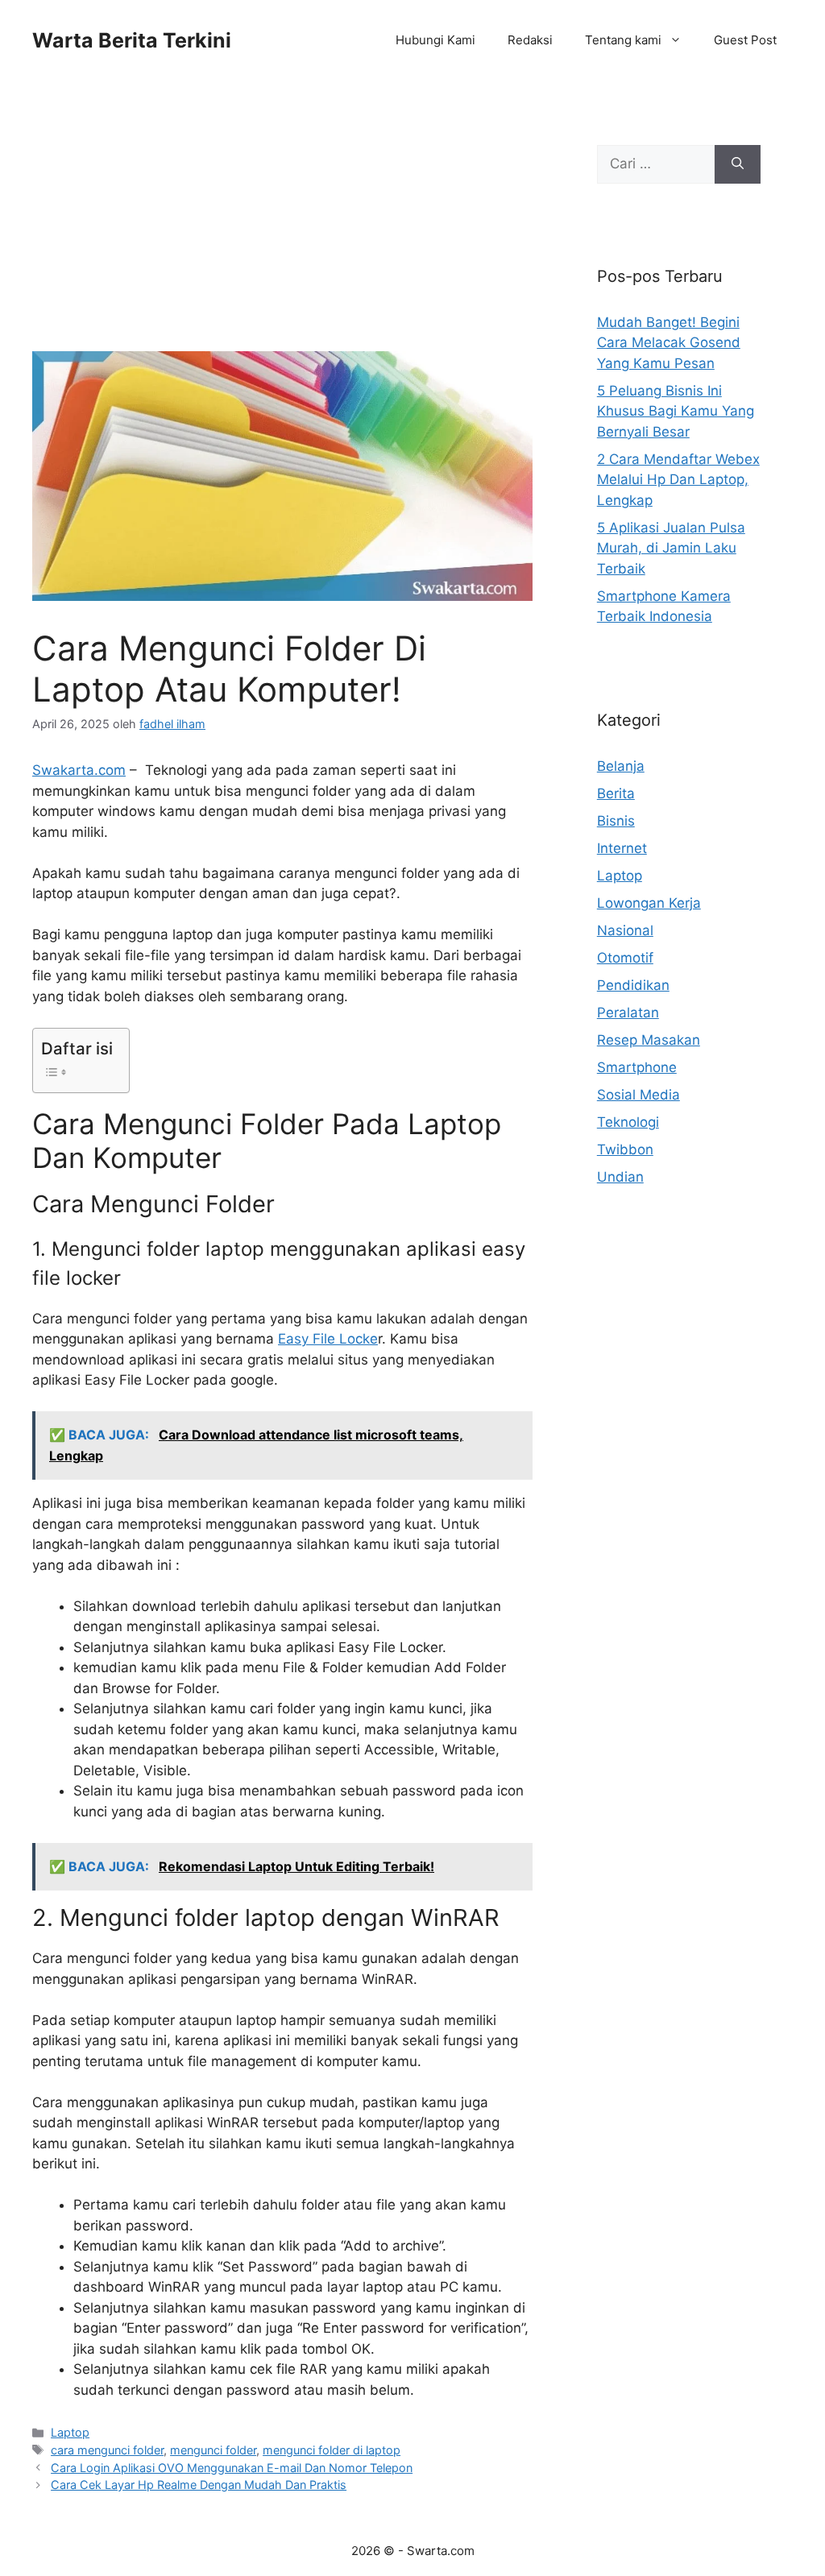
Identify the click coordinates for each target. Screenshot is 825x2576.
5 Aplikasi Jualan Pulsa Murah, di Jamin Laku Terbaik (671, 548)
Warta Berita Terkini (132, 40)
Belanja (621, 766)
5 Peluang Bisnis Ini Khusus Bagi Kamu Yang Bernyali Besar (676, 411)
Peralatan (628, 1013)
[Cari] (738, 164)
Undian (620, 1177)
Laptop (70, 2432)
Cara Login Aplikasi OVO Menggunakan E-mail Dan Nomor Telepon (232, 2468)
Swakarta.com (79, 770)
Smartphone (637, 1067)
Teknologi (628, 1122)
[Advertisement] (282, 232)
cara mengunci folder (107, 2450)
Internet (622, 848)
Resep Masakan (649, 1040)
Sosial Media (638, 1095)
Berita (616, 793)
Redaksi (530, 40)
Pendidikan (633, 985)
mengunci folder (213, 2450)
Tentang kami (623, 40)
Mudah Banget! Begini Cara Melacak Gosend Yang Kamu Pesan (669, 343)
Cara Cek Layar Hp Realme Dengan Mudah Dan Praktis (199, 2485)
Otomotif (625, 958)
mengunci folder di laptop (332, 2450)
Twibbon (625, 1149)
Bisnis (616, 821)
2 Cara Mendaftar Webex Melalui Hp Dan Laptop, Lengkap (678, 480)
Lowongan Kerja (649, 903)
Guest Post (745, 40)
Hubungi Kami (435, 40)
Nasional (625, 930)
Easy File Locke (328, 1339)
